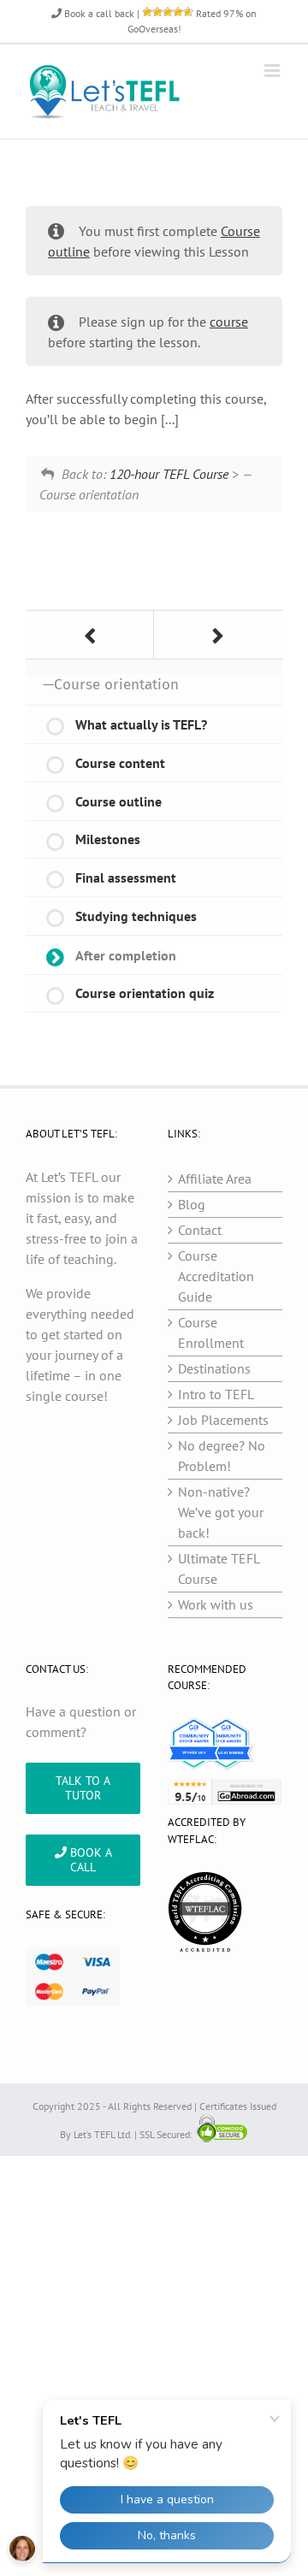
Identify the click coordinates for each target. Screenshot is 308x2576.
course (229, 322)
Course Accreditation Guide (216, 1276)
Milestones (108, 839)
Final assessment (126, 877)
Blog (192, 1204)
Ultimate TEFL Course (219, 1569)
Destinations (214, 1368)
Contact (200, 1230)
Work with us (216, 1604)
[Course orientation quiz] (218, 635)
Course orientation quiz (145, 993)
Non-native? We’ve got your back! (221, 1512)
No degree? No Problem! (222, 1456)
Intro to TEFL (216, 1394)
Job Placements (223, 1420)
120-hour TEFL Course (169, 474)
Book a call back (98, 13)
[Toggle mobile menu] (273, 71)
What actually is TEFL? (141, 724)
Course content (120, 763)
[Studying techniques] (90, 635)
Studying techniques (136, 916)
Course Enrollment (211, 1332)
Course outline (118, 801)
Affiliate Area (215, 1179)
